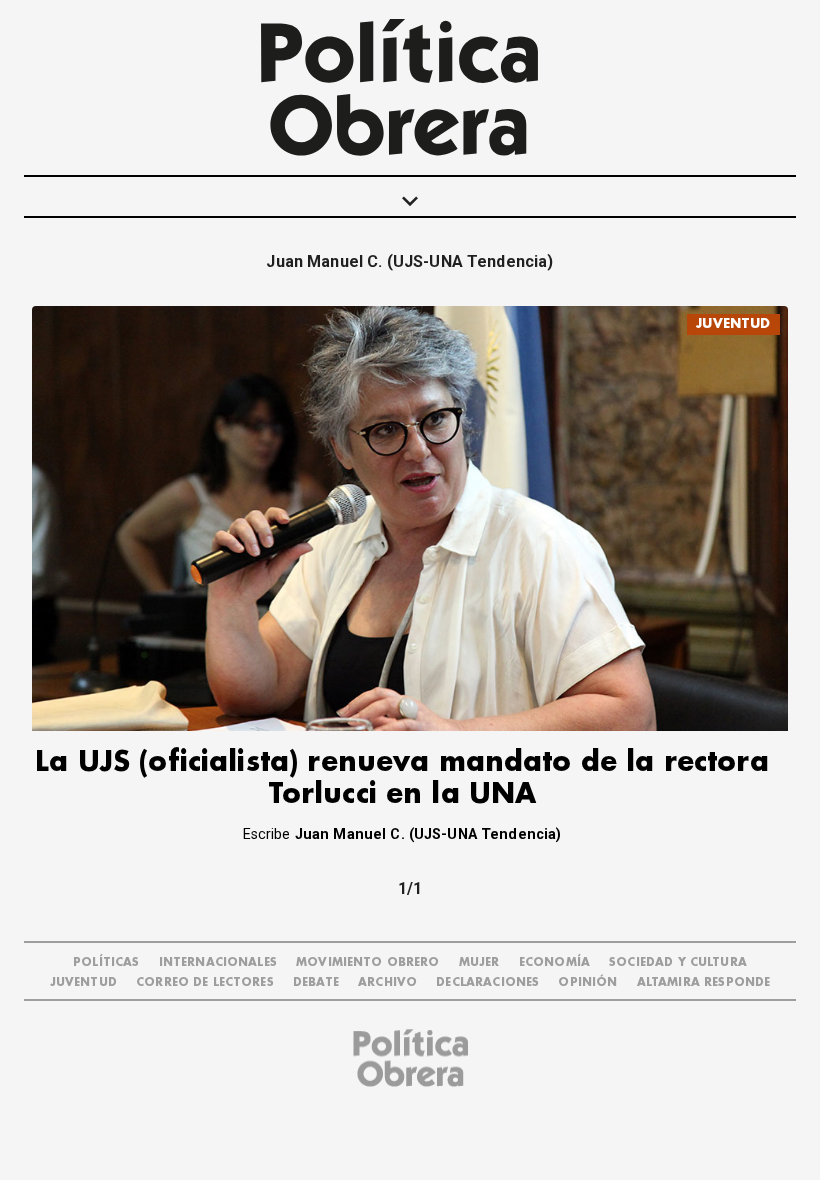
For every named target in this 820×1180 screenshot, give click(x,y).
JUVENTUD (733, 323)
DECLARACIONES (487, 982)
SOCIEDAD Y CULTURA (678, 962)
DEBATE (316, 982)
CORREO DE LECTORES (205, 982)
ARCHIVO (387, 982)
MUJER (479, 962)
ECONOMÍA (554, 962)
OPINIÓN (587, 982)
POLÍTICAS (106, 962)
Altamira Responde (704, 982)
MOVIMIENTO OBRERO (368, 962)
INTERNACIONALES (218, 962)
